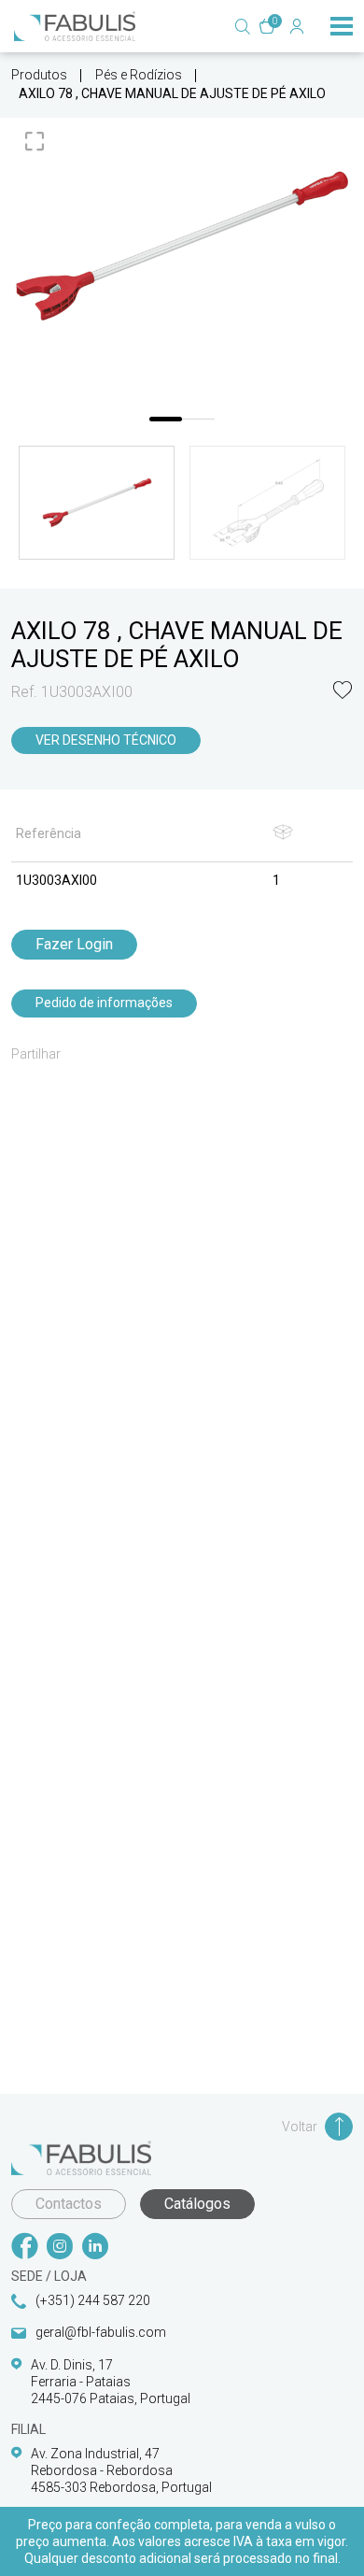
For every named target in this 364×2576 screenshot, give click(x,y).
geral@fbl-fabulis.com (101, 2332)
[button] (343, 692)
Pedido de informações (104, 1003)
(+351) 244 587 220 (93, 2300)
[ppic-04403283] (182, 246)
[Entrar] (297, 26)
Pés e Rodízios (139, 75)
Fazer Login (74, 944)
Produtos (39, 75)
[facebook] (24, 2248)
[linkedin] (95, 2248)
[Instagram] (60, 2248)
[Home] (75, 26)
